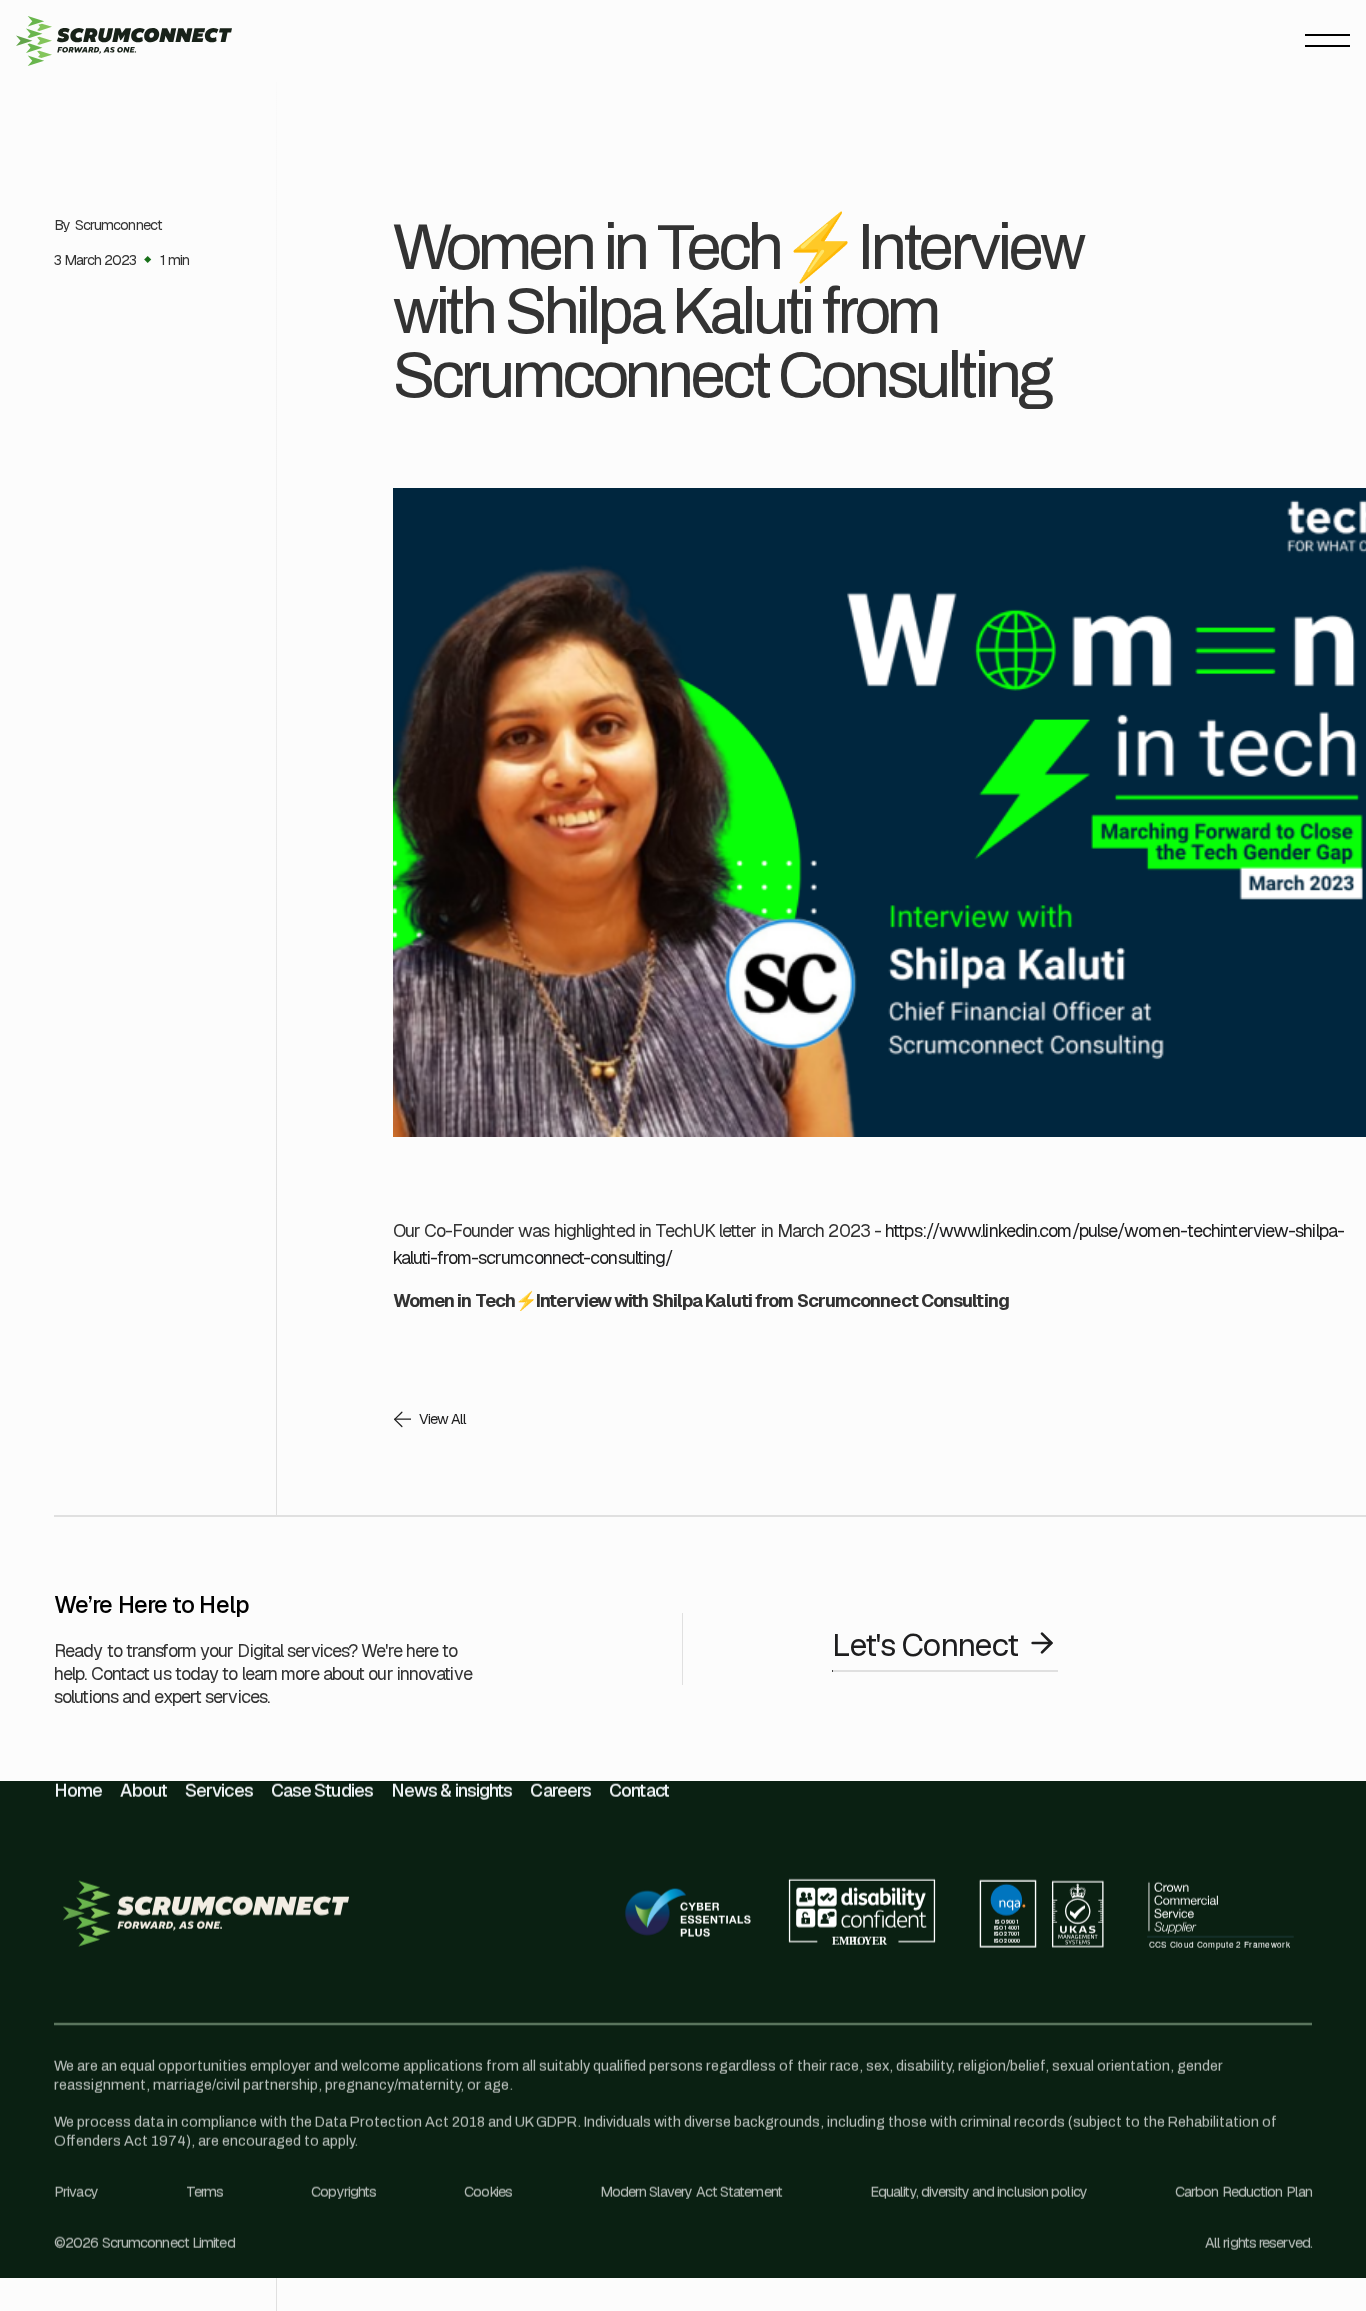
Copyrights (343, 2192)
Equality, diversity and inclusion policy (978, 2192)
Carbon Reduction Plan (1243, 2192)
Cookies (488, 2192)
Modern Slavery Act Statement (691, 2192)
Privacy (76, 2192)
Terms (205, 2192)
